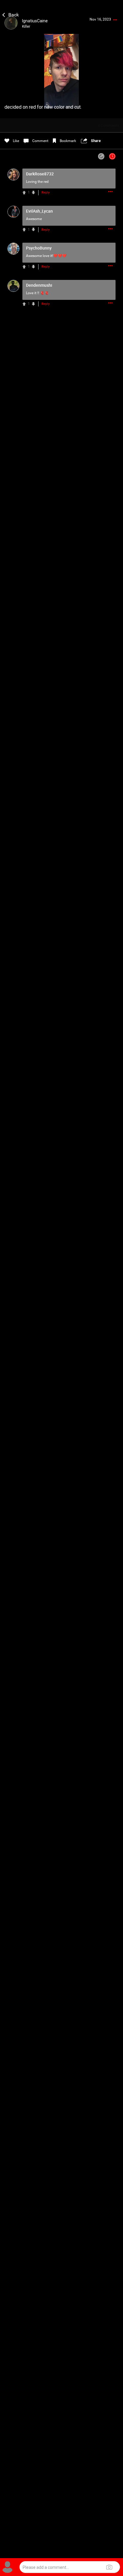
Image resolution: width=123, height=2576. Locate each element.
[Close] (11, 14)
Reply (46, 193)
